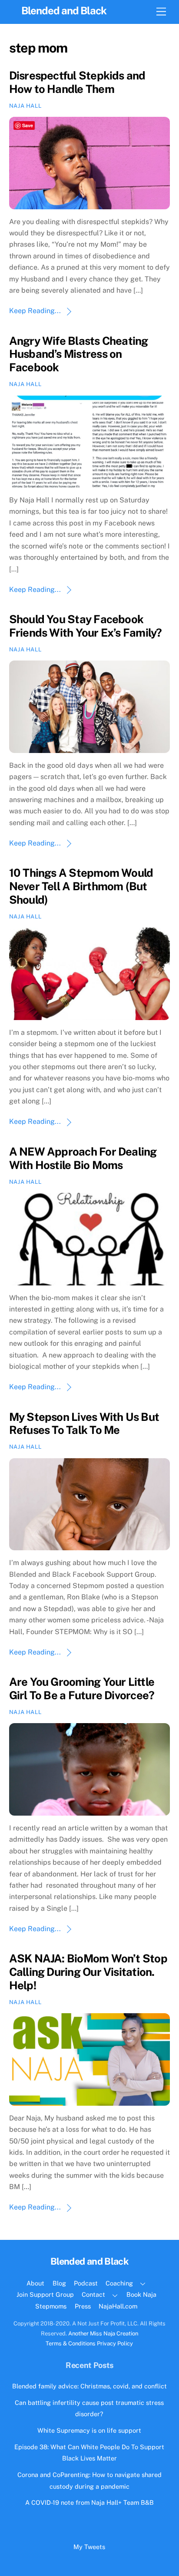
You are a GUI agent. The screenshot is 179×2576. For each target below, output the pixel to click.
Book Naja (141, 2294)
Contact (93, 2294)
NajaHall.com (118, 2306)
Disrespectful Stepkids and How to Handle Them (77, 82)
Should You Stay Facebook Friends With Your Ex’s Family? (86, 626)
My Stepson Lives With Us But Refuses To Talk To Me (84, 1424)
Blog (59, 2283)
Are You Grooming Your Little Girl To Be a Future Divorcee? (82, 1689)
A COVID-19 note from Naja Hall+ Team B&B (89, 2502)
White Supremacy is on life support (89, 2430)
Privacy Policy (115, 2343)
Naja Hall (25, 106)
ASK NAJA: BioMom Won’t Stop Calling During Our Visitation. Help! (88, 1972)
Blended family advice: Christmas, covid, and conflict (89, 2386)
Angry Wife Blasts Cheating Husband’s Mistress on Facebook (79, 354)
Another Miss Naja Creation (103, 2333)
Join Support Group (45, 2294)
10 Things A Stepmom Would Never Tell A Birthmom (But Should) (81, 886)
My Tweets (89, 2547)
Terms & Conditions (71, 2343)
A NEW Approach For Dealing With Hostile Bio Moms (83, 1158)
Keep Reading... (35, 311)
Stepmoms (51, 2306)
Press (83, 2306)
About (35, 2283)
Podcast (86, 2283)
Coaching (119, 2283)
